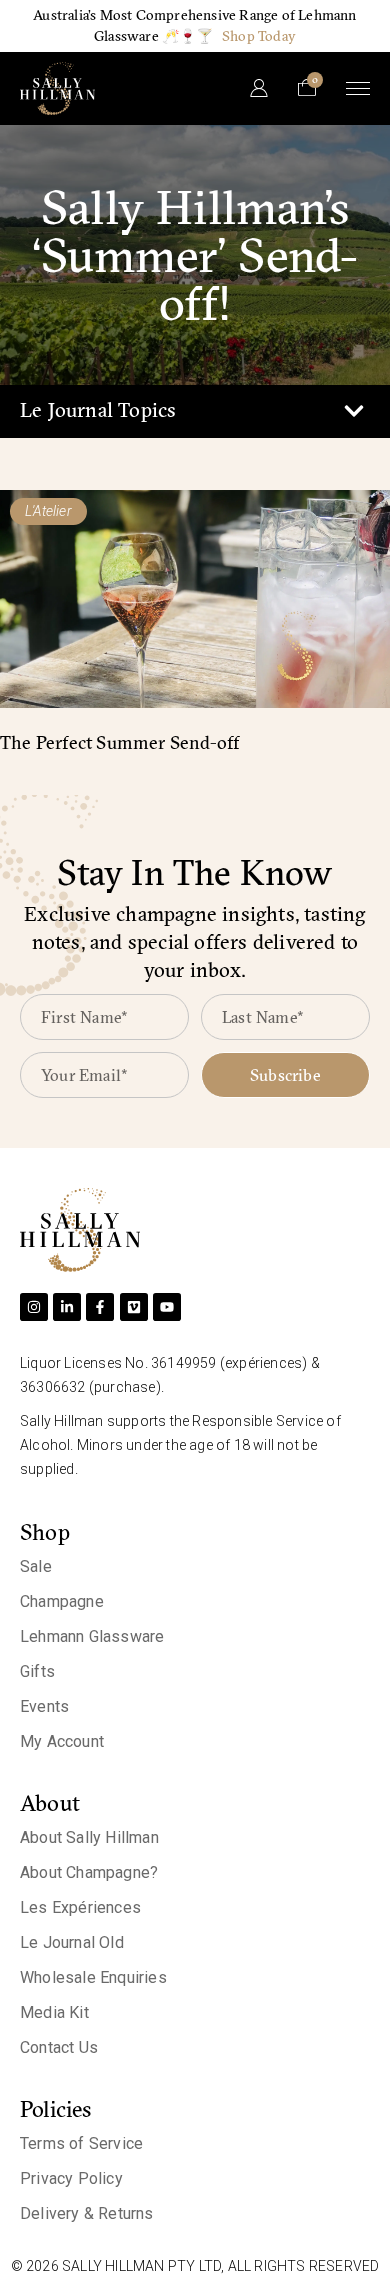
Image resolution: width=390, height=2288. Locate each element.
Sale (36, 1566)
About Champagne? (89, 1872)
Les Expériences (80, 1907)
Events (44, 1706)
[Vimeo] (134, 1307)
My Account (62, 1741)
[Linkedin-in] (67, 1307)
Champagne (62, 1601)
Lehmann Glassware (92, 1636)
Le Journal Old (72, 1942)
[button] (353, 411)
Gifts (37, 1671)
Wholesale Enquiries (93, 1977)
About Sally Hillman (89, 1837)
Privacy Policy (71, 2178)
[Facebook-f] (100, 1307)
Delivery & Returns (87, 2213)
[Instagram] (34, 1307)
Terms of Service (81, 2143)
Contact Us (59, 2047)
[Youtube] (167, 1307)
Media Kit (54, 2012)
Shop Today (259, 36)
